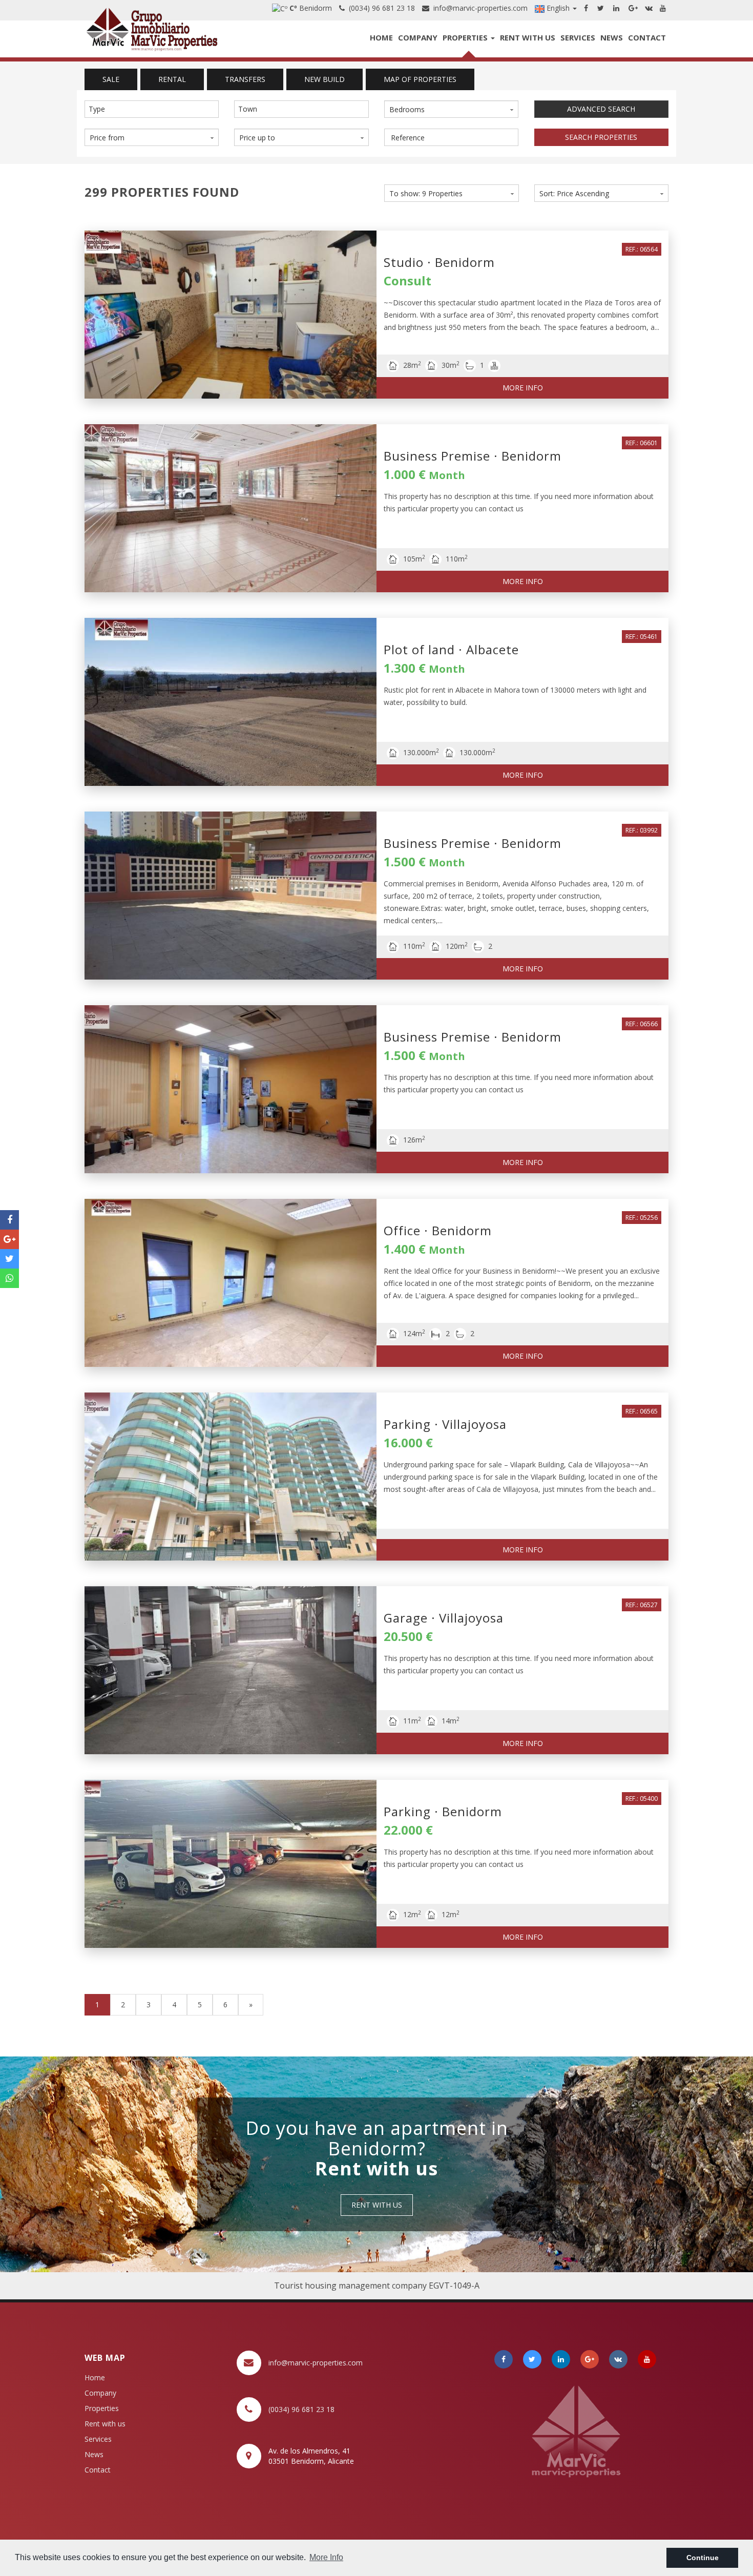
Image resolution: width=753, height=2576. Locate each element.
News (612, 37)
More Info (523, 388)
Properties (466, 37)
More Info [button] (326, 2557)
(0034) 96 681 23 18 (380, 8)
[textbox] (154, 109)
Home (381, 37)
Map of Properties (420, 79)
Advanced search (601, 109)
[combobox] (152, 109)
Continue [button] (703, 2558)
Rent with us (528, 37)
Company (418, 37)
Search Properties (601, 137)
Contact (647, 37)
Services (578, 37)
